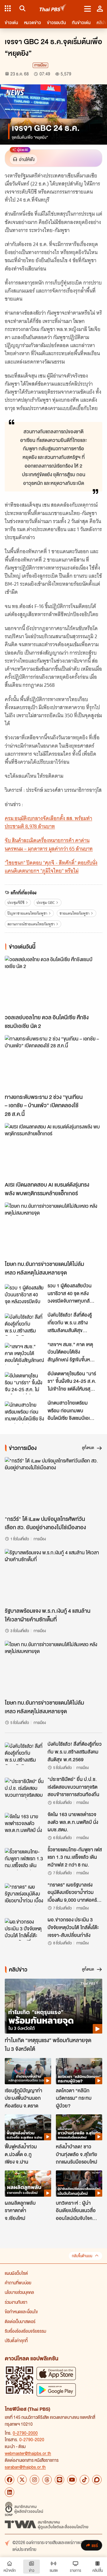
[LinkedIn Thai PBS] (10, 2492)
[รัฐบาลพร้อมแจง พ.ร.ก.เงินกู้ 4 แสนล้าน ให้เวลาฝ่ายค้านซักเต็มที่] (53, 1577)
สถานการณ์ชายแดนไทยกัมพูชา (31, 924)
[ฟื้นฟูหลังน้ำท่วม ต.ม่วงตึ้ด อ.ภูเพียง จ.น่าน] (28, 2127)
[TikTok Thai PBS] (84, 2480)
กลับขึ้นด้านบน (82, 2256)
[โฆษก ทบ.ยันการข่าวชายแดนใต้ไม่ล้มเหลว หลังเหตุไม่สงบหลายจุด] (53, 1230)
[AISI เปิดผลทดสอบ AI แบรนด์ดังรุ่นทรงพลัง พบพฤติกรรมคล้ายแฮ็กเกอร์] (53, 1151)
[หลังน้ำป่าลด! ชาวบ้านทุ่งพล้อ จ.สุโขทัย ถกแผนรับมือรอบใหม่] (79, 2127)
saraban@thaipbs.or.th (25, 2467)
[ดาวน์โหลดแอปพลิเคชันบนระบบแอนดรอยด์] (56, 2390)
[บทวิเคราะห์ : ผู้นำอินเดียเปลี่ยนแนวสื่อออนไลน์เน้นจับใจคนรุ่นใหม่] (79, 2184)
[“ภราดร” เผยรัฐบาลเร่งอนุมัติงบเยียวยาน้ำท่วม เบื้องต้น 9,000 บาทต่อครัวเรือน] (24, 1894)
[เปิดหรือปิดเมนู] (88, 8)
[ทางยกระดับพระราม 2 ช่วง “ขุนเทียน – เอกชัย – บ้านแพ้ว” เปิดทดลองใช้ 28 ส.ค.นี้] (53, 1063)
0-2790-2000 (25, 2433)
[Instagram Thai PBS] (34, 2480)
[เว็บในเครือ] (8, 8)
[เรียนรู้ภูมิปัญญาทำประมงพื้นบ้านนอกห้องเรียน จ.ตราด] (28, 2071)
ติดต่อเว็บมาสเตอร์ (20, 2321)
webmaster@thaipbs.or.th (28, 2453)
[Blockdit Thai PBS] (97, 2480)
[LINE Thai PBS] (59, 2480)
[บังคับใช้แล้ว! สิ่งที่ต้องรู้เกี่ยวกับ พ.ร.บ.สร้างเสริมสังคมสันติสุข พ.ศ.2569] (24, 1324)
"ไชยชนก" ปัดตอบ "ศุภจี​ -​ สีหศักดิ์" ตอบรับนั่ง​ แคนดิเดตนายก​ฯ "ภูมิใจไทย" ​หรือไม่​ (51, 867)
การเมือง (40, 65)
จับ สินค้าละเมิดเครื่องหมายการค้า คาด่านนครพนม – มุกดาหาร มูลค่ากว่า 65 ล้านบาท (49, 844)
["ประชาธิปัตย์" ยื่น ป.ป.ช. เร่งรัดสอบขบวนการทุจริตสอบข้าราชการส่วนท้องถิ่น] (24, 1789)
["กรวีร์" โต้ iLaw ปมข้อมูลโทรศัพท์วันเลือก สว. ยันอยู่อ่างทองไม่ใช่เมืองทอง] (53, 1485)
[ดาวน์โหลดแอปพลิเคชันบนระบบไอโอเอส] (56, 2373)
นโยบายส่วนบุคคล (19, 2292)
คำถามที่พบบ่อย (18, 2283)
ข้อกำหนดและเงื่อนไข (21, 2311)
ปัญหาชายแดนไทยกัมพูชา (27, 913)
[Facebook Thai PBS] (10, 2480)
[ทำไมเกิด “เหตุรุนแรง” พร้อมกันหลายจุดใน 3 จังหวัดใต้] (53, 2006)
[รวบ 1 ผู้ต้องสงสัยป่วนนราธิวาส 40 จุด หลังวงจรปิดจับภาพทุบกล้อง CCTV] (24, 1295)
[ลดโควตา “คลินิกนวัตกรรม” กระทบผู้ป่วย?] (79, 2071)
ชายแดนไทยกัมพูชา (74, 913)
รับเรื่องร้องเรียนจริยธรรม (25, 2331)
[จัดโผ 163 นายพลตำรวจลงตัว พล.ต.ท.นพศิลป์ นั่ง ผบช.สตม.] (24, 1824)
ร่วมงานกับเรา (16, 2302)
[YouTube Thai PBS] (72, 2480)
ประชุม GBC (46, 903)
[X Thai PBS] (22, 2480)
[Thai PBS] (53, 8)
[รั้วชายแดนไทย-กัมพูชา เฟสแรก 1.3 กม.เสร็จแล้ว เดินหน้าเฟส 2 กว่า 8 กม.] (24, 1859)
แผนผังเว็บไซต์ (16, 2273)
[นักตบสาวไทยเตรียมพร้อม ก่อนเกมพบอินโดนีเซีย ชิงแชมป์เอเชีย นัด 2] (24, 1412)
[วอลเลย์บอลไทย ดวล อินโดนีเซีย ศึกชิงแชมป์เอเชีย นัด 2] (53, 983)
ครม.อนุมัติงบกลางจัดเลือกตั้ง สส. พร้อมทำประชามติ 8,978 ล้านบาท (48, 822)
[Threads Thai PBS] (47, 2480)
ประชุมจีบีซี (16, 903)
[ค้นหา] (22, 8)
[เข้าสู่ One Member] (100, 8)
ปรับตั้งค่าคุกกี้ (16, 2340)
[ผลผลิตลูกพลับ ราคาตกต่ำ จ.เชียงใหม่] (28, 2184)
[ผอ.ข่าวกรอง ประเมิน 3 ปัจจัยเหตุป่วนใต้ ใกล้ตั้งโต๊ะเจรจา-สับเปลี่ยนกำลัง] (24, 1929)
